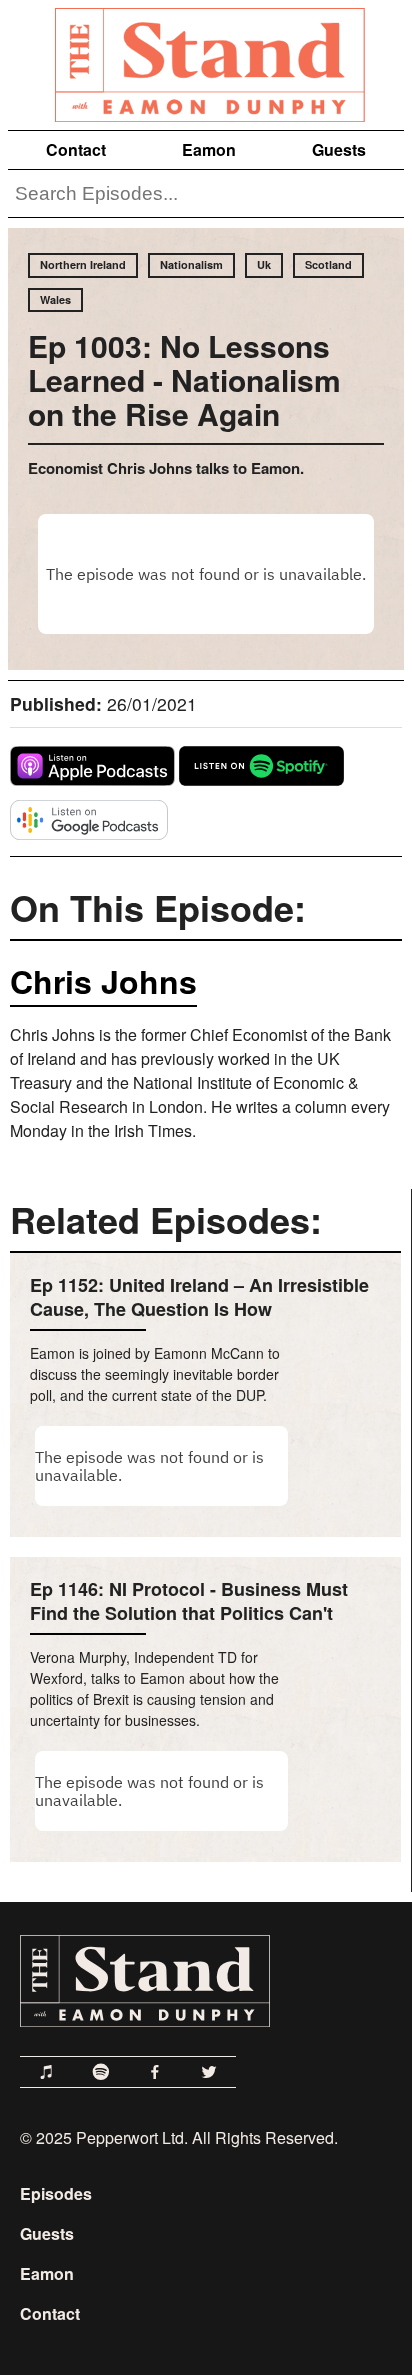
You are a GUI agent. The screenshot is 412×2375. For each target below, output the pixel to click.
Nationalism (191, 264)
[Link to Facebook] (155, 2072)
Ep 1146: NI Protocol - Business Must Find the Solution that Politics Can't (189, 1601)
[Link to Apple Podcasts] (47, 2072)
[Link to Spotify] (101, 2072)
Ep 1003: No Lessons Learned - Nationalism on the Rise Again (184, 379)
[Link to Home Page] (206, 61)
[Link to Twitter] (209, 2072)
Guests (339, 149)
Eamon (209, 149)
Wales (55, 299)
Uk (264, 264)
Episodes (56, 2193)
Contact (76, 149)
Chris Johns (103, 981)
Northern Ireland (83, 264)
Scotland (328, 264)
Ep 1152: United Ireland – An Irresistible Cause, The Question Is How (199, 1297)
